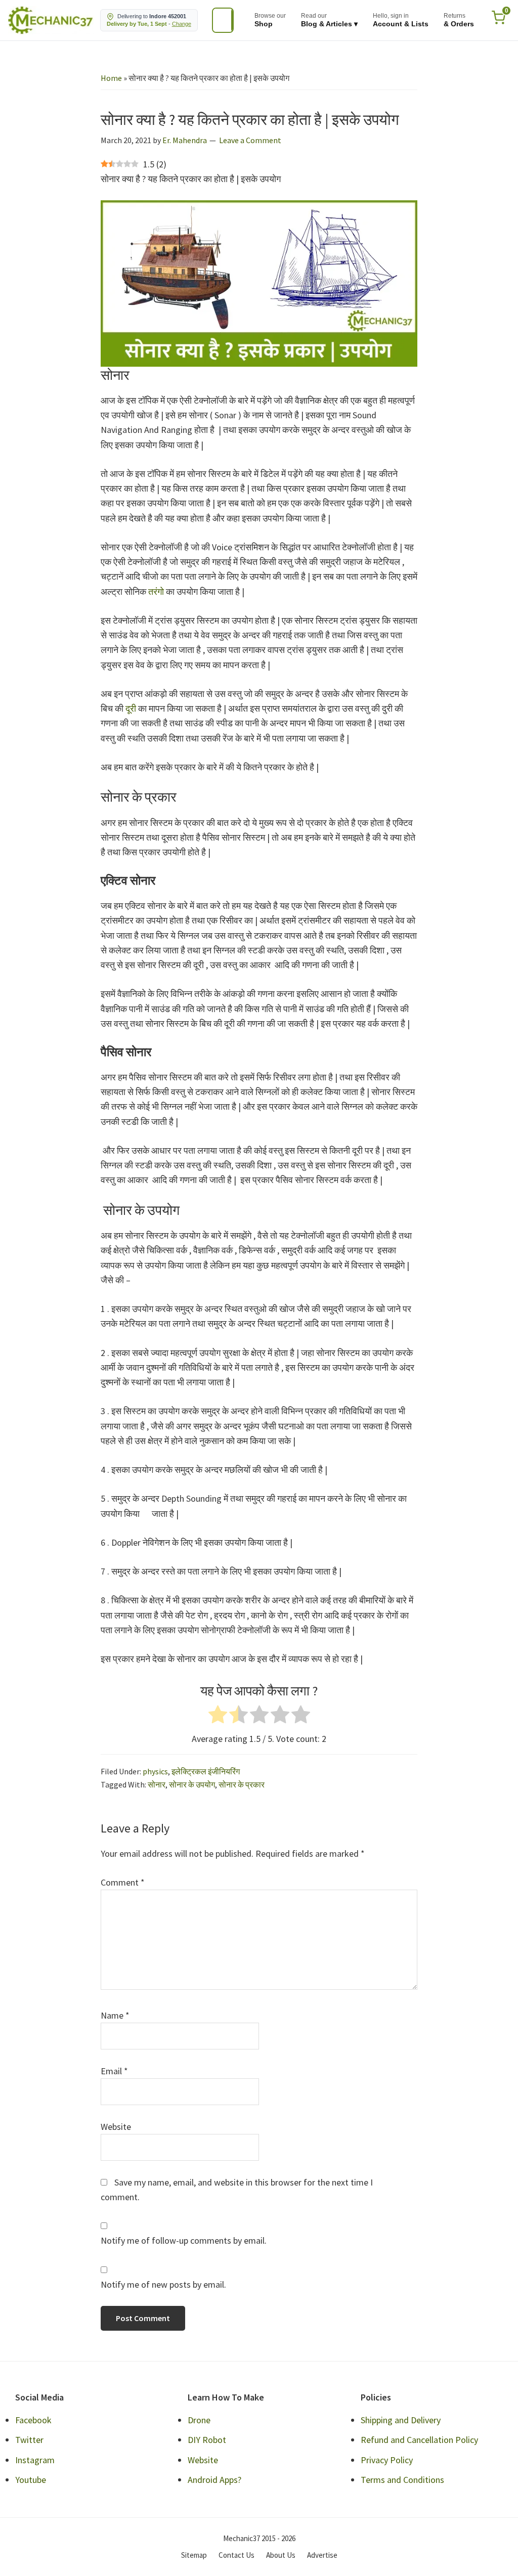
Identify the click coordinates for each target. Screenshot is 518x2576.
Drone (199, 2420)
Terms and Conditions (402, 2480)
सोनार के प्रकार (242, 1784)
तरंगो (156, 592)
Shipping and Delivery (401, 2420)
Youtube (31, 2480)
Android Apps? (214, 2480)
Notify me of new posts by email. (163, 2284)
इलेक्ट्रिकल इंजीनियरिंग (206, 1771)
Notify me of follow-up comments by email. (184, 2240)
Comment (123, 1882)
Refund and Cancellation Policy (419, 2440)
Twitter (29, 2440)
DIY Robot (207, 2440)
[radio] (218, 1716)
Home (111, 78)
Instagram (35, 2460)
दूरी (132, 708)
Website (116, 2127)
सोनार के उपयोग (192, 1784)
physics (155, 1771)
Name (115, 2015)
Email (114, 2071)
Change (182, 24)
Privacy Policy (387, 2460)
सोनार (157, 1784)
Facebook (33, 2420)
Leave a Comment (250, 140)
